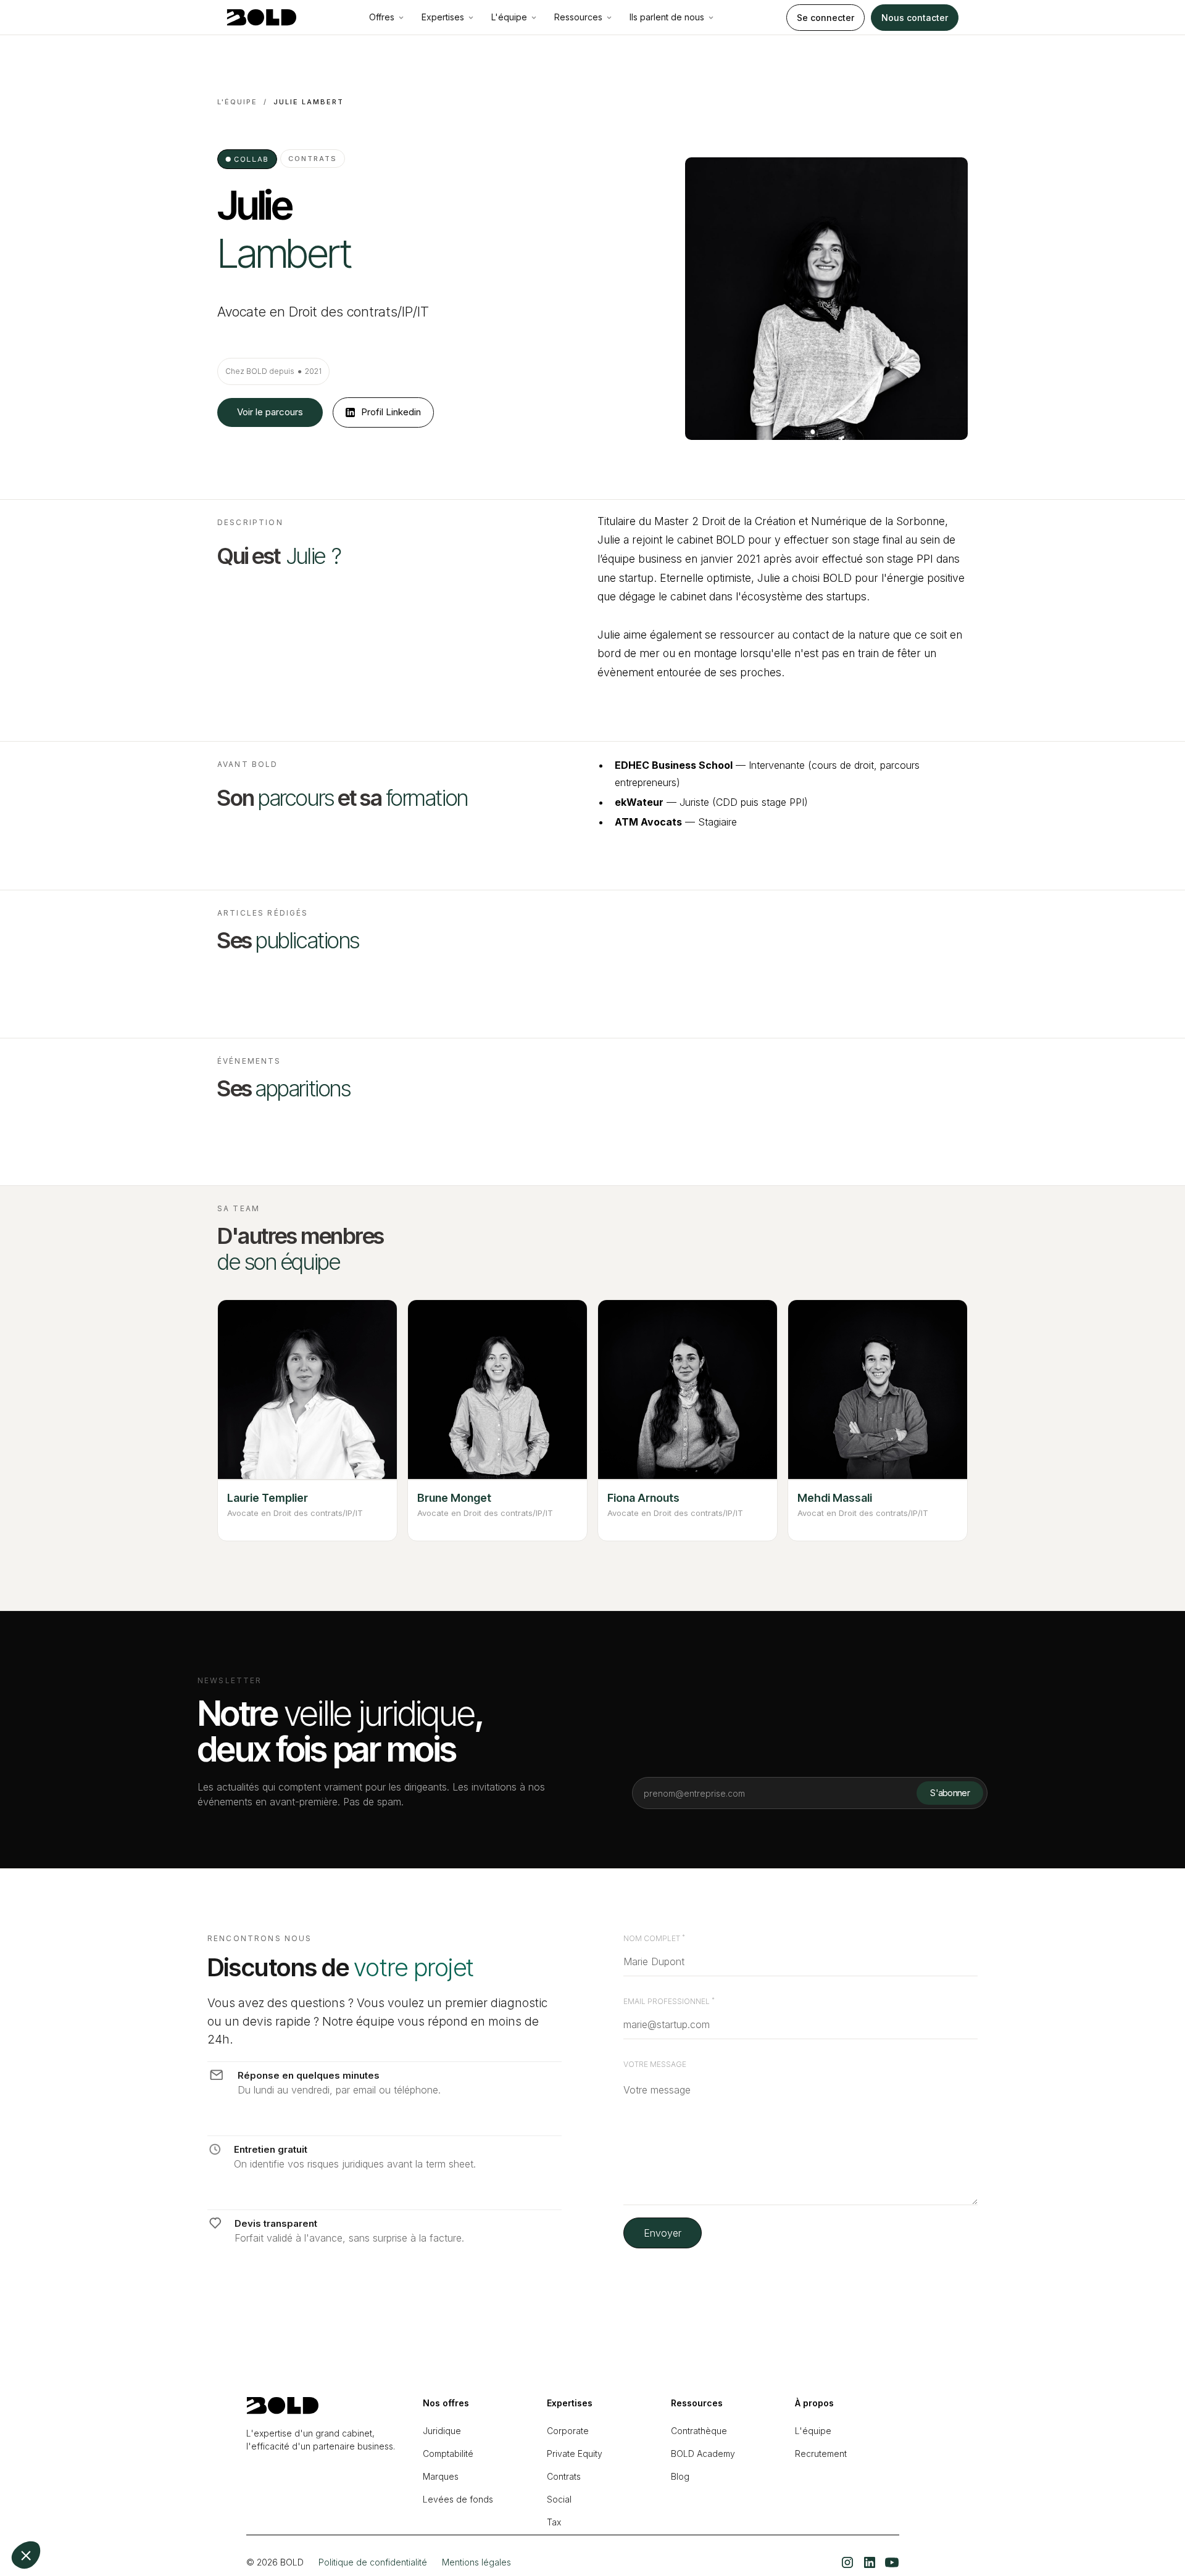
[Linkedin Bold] (870, 2562)
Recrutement (821, 2454)
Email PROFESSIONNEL (669, 2002)
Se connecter (825, 18)
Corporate (568, 2431)
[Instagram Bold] (847, 2562)
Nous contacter (915, 18)
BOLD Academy (703, 2454)
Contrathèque (699, 2431)
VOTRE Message (655, 2065)
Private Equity (575, 2454)
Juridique (442, 2431)
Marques (441, 2476)
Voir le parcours (270, 412)
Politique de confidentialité (373, 2562)
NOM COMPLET (654, 1939)
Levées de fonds (458, 2499)
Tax (554, 2522)
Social (559, 2499)
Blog (680, 2476)
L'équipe (813, 2431)
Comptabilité (448, 2454)
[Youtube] (892, 2562)
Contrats (564, 2476)
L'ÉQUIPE (237, 102)
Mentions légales (476, 2562)
